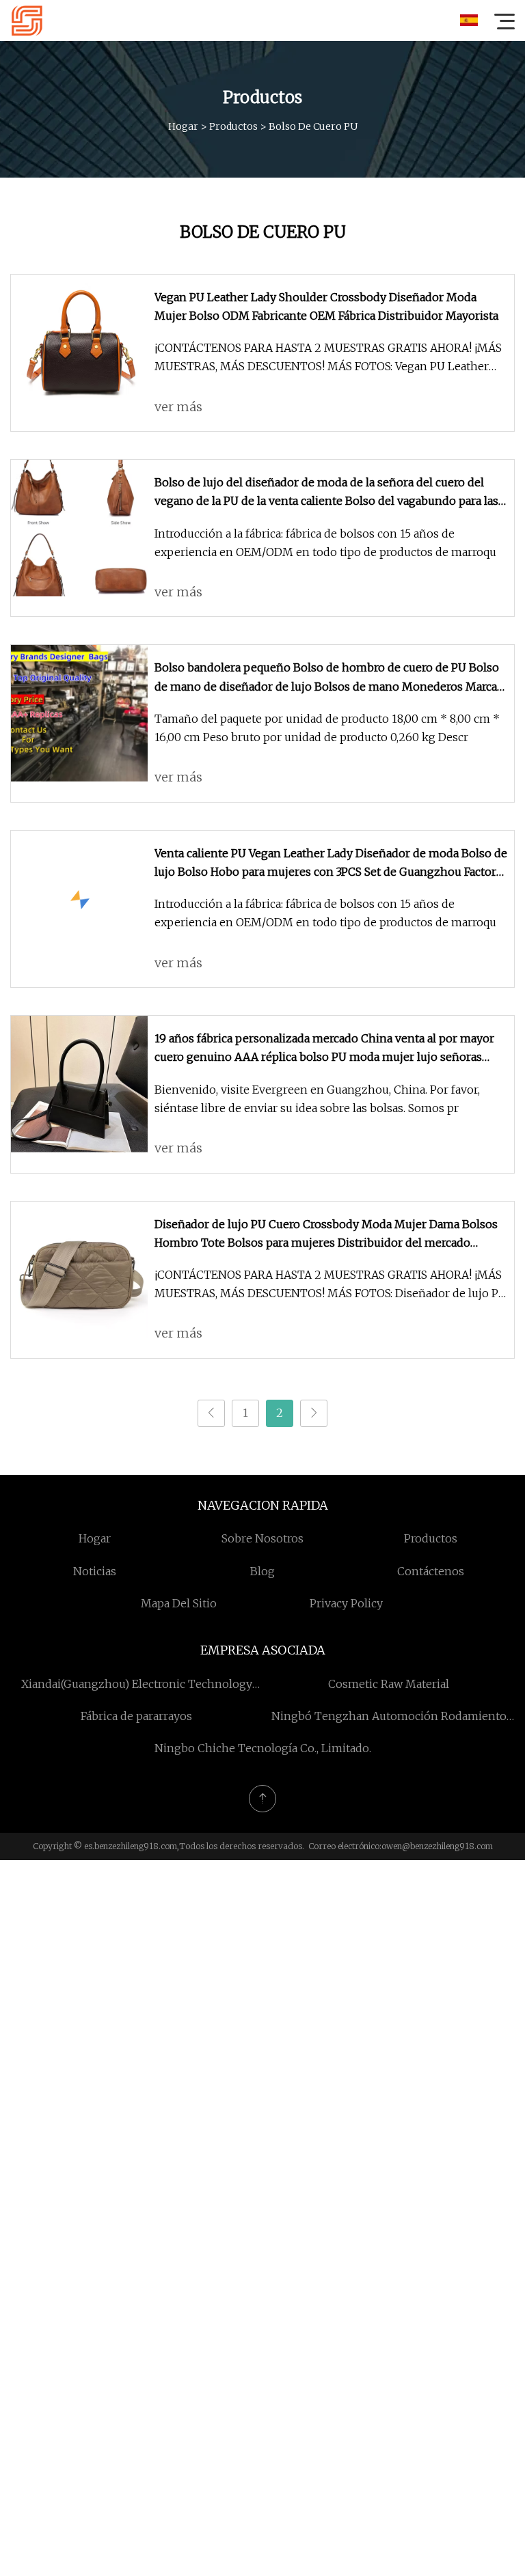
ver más (178, 407)
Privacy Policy (346, 1603)
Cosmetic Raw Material (389, 1684)
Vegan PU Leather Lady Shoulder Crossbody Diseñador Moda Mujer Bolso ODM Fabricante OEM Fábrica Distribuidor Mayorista (326, 306)
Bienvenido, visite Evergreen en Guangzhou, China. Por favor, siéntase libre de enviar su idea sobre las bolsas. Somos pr (317, 1099)
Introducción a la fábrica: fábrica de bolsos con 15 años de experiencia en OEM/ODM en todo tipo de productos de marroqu (325, 543)
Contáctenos (431, 1571)
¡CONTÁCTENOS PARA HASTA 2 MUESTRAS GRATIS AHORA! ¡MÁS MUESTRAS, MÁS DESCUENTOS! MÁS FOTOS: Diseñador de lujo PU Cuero (331, 1285)
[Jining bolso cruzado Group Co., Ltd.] (27, 20)
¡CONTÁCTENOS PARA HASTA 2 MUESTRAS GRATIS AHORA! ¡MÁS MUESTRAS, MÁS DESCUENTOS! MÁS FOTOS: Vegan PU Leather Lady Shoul (328, 358)
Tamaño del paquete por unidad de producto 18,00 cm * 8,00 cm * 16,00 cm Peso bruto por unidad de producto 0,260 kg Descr (327, 728)
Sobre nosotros (262, 1538)
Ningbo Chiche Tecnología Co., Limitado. (263, 1748)
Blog (262, 1571)
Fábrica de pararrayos (136, 1716)
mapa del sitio (179, 1603)
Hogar (183, 126)
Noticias (95, 1571)
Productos (233, 126)
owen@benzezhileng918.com (437, 1846)
